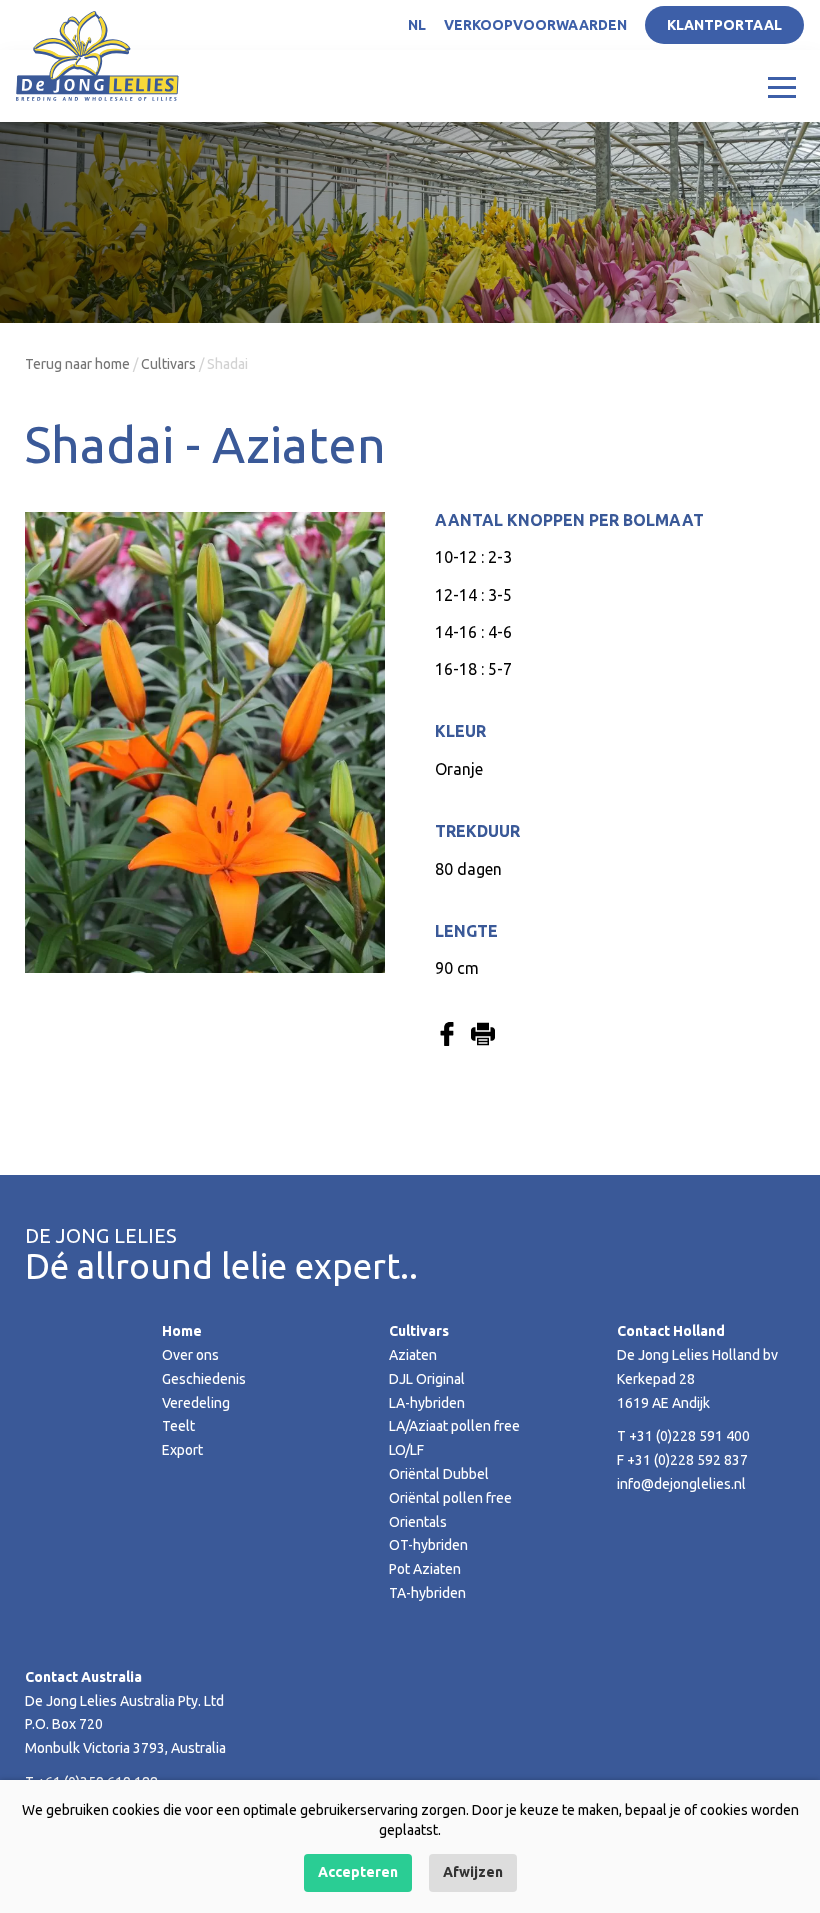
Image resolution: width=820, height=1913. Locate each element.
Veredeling (196, 1403)
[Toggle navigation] (782, 86)
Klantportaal (724, 25)
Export (182, 1450)
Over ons (190, 1355)
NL (417, 25)
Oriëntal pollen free (450, 1498)
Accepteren (358, 1872)
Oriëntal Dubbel (439, 1474)
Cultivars (168, 364)
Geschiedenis (204, 1379)
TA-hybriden (427, 1593)
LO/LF (406, 1450)
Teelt (178, 1426)
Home (182, 1331)
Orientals (418, 1522)
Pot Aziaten (425, 1569)
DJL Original (427, 1379)
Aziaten (413, 1355)
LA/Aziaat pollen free (454, 1426)
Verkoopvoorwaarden (535, 25)
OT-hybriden (428, 1545)
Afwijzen (473, 1872)
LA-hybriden (427, 1403)
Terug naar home (77, 364)
